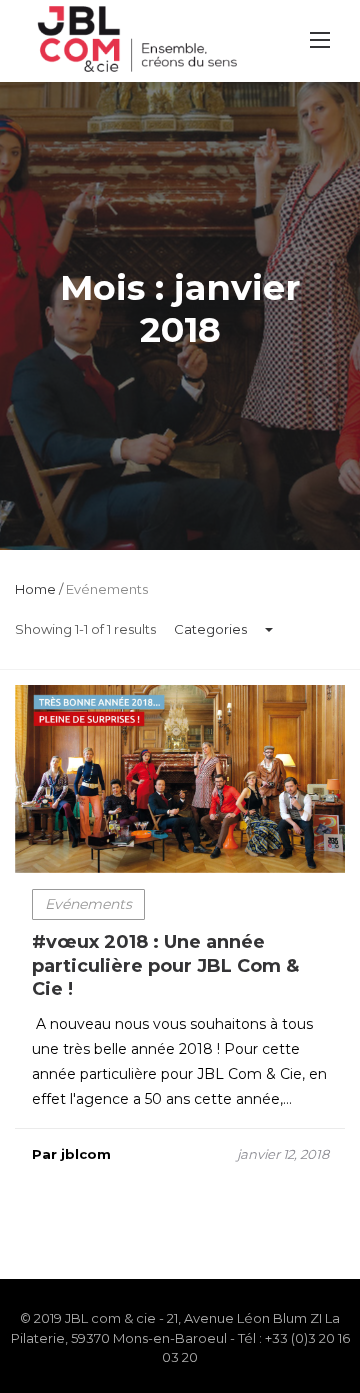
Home (35, 589)
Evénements (88, 904)
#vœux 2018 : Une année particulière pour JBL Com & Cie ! (165, 965)
